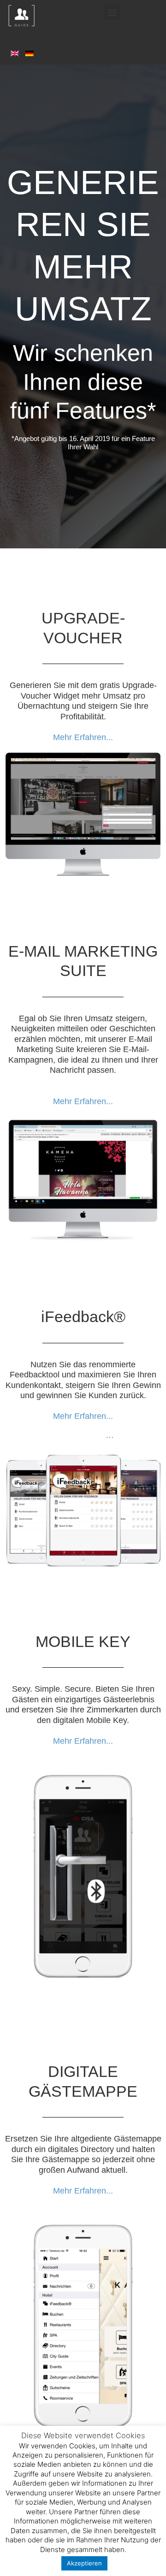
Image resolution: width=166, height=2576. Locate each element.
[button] (112, 12)
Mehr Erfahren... (83, 737)
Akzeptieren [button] (84, 2563)
